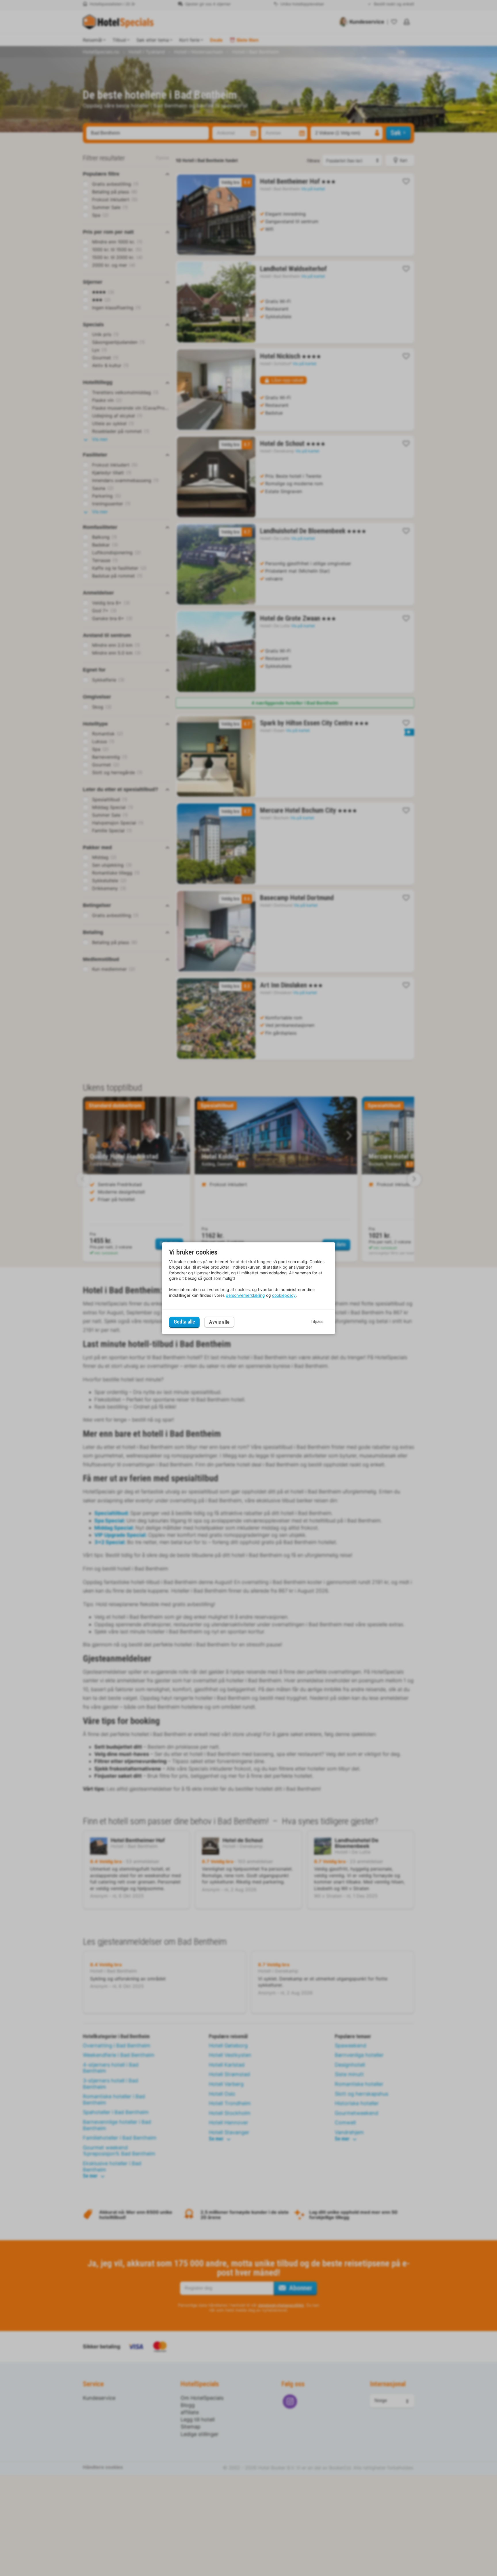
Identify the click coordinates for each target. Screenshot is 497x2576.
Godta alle (184, 1322)
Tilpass (317, 1322)
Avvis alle (219, 1322)
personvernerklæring (245, 1295)
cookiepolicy (284, 1295)
